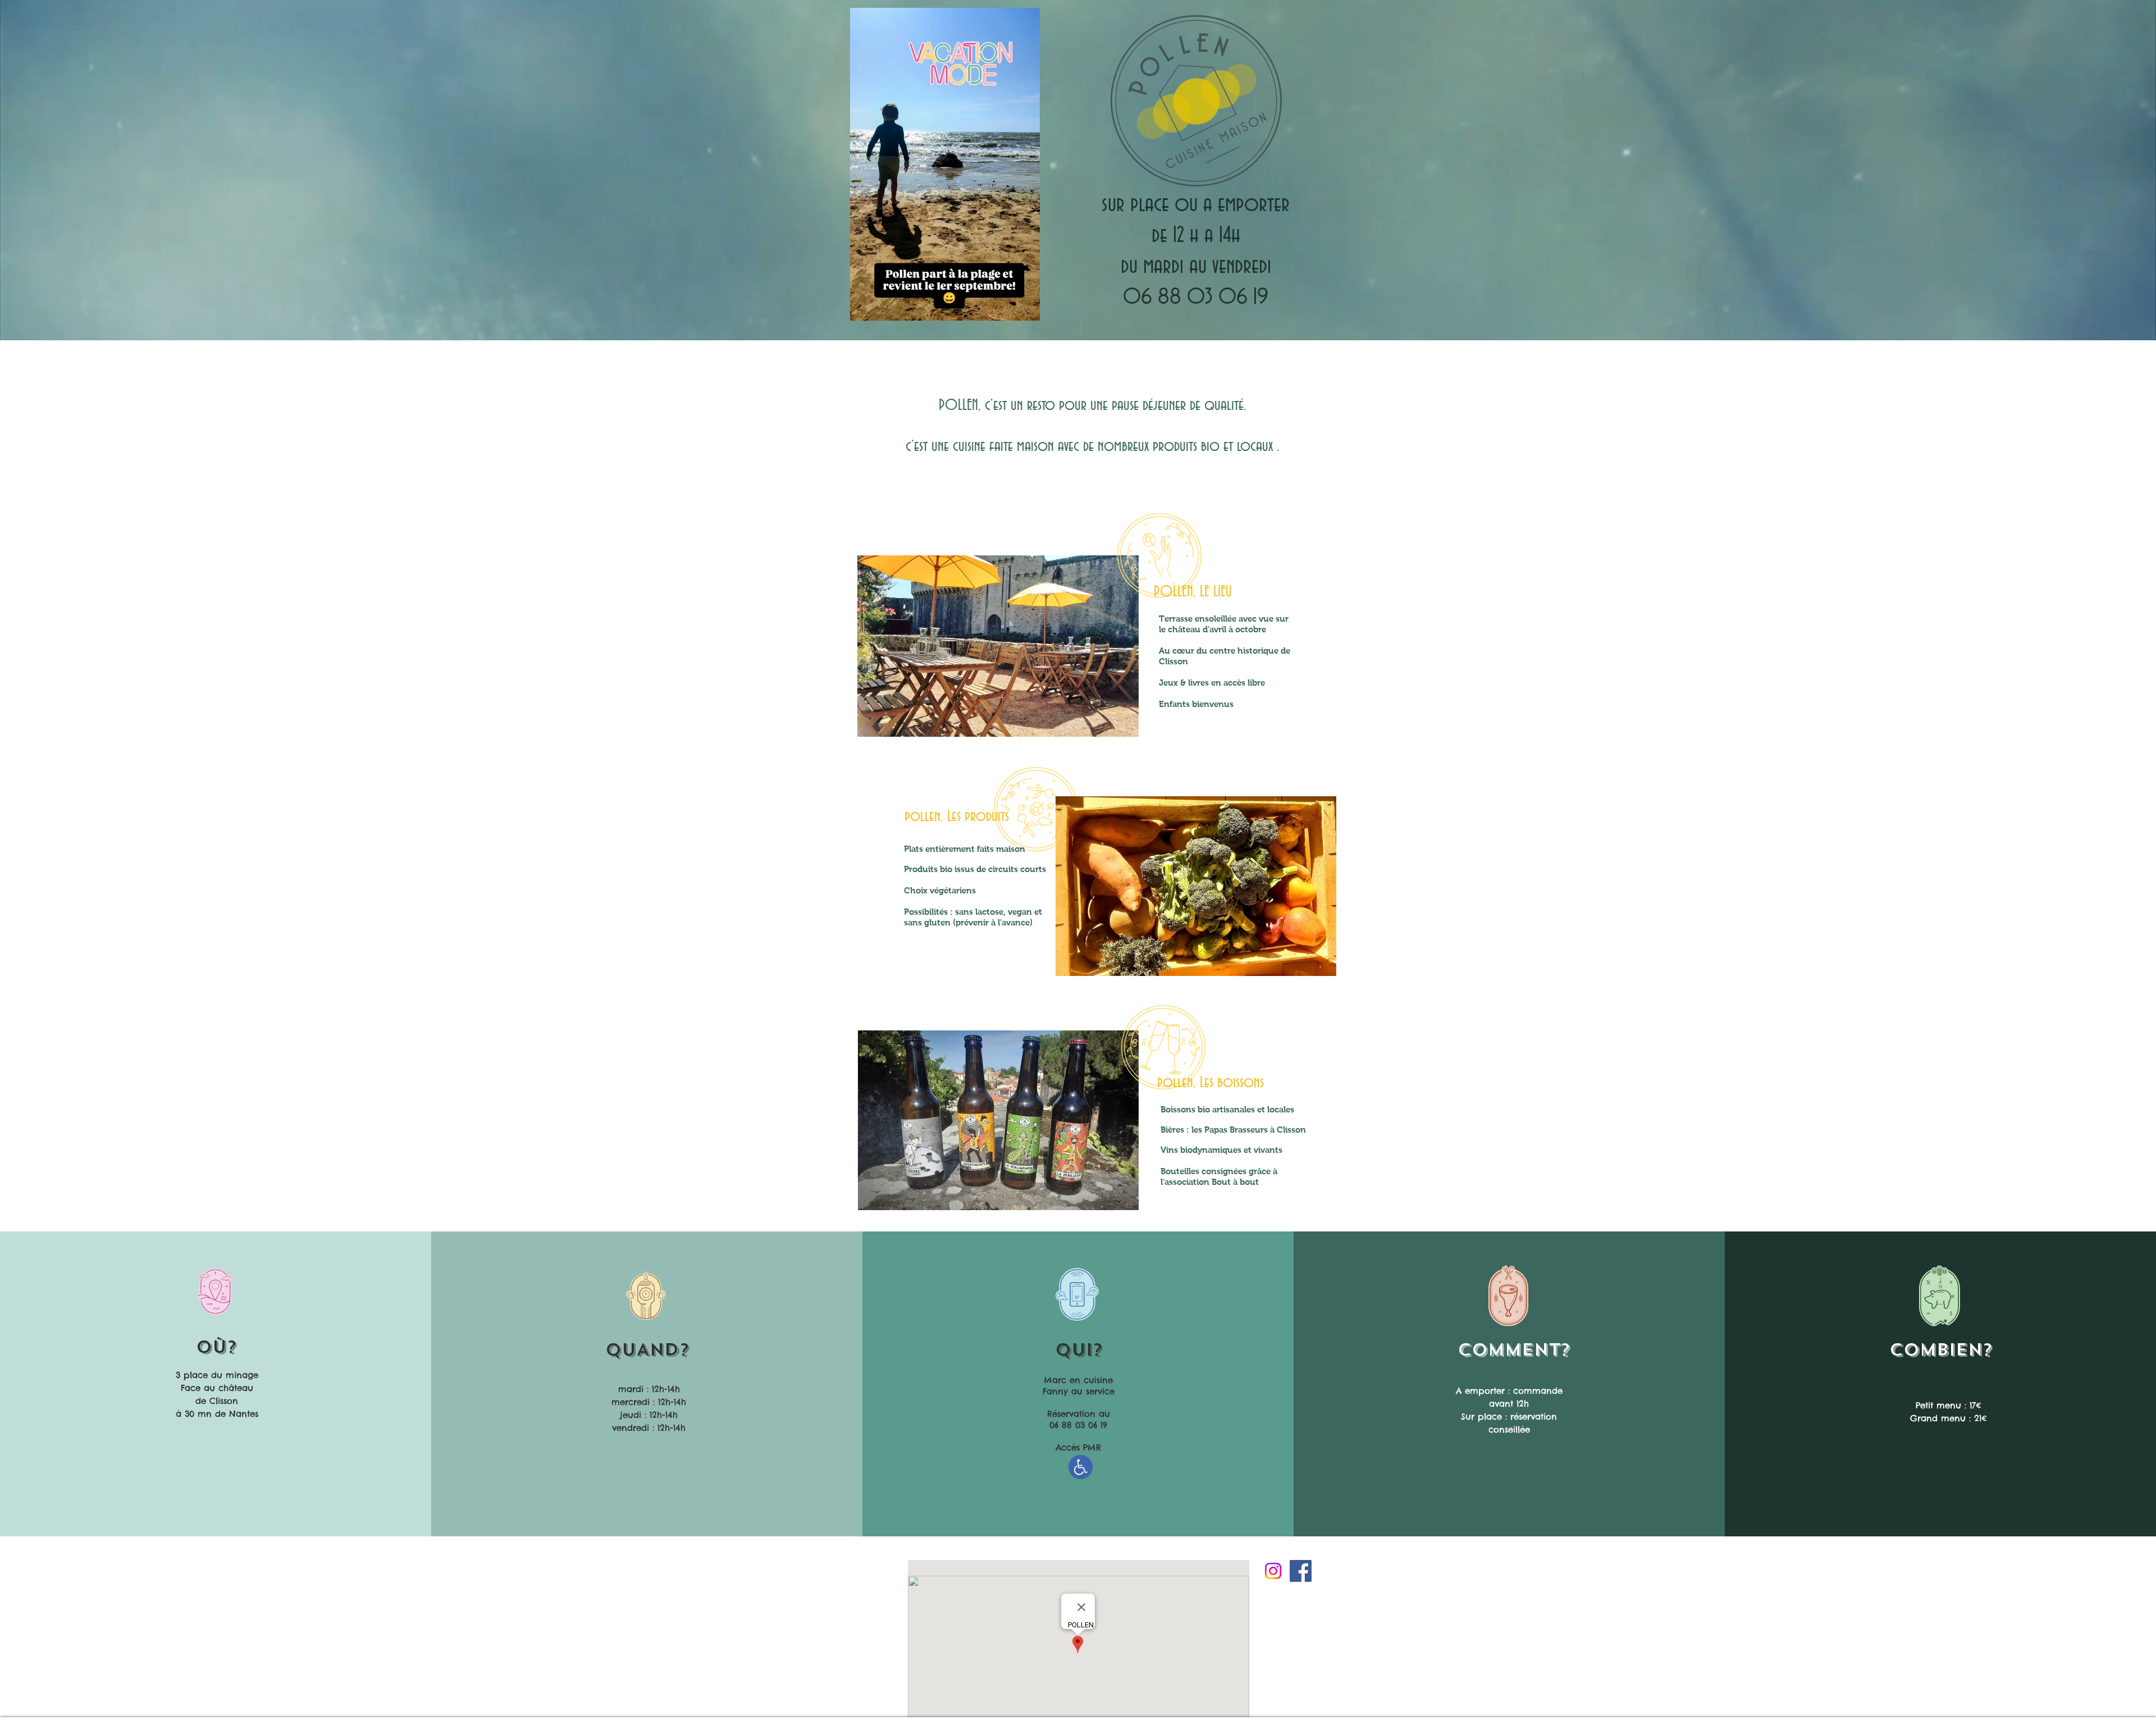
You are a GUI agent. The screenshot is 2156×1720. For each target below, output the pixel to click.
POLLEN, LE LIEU (1193, 592)
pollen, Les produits (957, 816)
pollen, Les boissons (1211, 1083)
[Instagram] (1273, 1571)
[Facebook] (1301, 1571)
